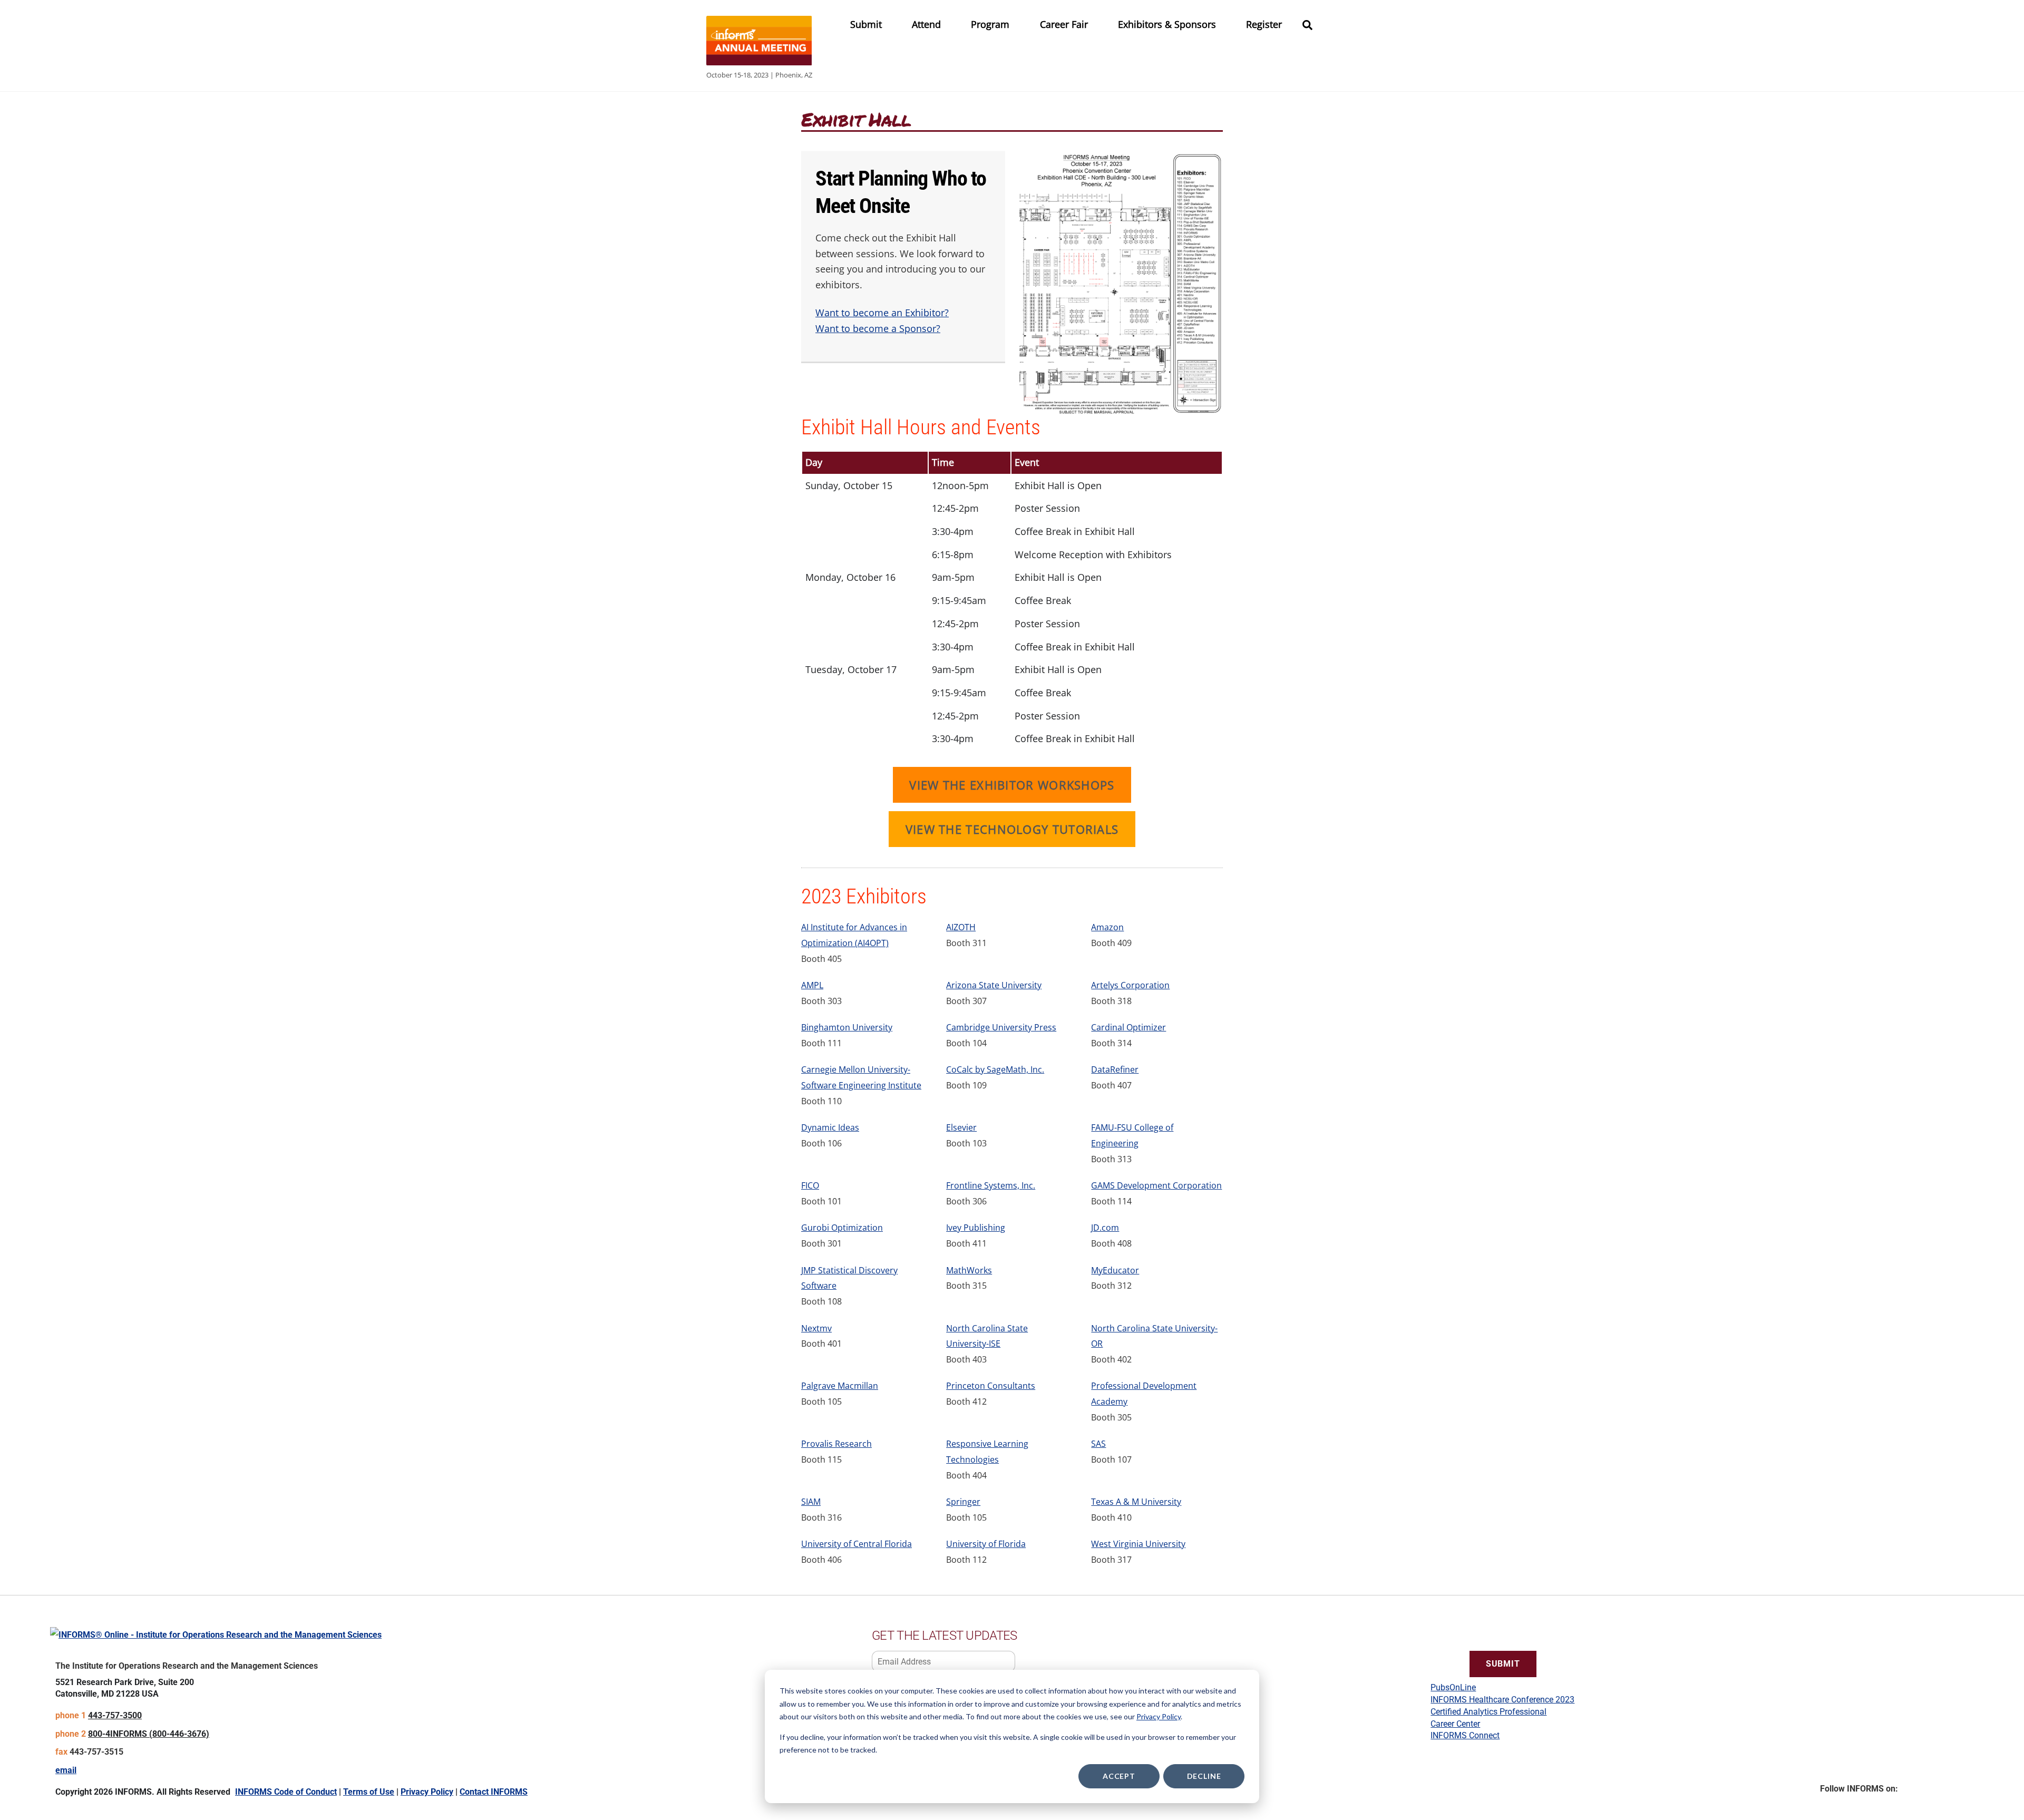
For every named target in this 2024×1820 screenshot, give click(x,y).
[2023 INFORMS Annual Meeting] (759, 60)
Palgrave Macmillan (840, 1386)
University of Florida (986, 1544)
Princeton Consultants (991, 1386)
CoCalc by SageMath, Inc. (995, 1069)
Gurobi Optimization (842, 1228)
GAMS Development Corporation (1156, 1185)
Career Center (1455, 1724)
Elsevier (961, 1127)
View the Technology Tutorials (1012, 829)
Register (1264, 24)
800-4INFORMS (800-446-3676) (149, 1734)
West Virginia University (1138, 1544)
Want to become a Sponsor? (878, 328)
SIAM (811, 1502)
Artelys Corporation (1130, 985)
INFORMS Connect (1465, 1735)
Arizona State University (994, 985)
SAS (1098, 1444)
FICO (810, 1185)
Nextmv (816, 1328)
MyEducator (1115, 1270)
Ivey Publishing (976, 1228)
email (66, 1770)
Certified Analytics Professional (1488, 1712)
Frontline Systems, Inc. (991, 1185)
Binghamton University (847, 1027)
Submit (866, 24)
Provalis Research (836, 1444)
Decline (1204, 1776)
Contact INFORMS (494, 1792)
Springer (963, 1502)
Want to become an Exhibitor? (882, 313)
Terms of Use (369, 1792)
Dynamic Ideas (830, 1127)
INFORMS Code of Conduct (286, 1792)
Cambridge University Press (1001, 1027)
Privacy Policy (1159, 1716)
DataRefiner (1115, 1069)
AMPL (812, 985)
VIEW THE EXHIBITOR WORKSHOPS (1012, 785)
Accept (1119, 1776)
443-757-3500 (115, 1715)
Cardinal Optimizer (1128, 1027)
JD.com (1105, 1228)
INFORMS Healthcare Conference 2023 (1502, 1700)
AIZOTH (961, 927)
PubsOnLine (1453, 1687)
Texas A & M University (1136, 1502)
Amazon (1107, 927)
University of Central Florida (857, 1544)
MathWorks (969, 1270)
